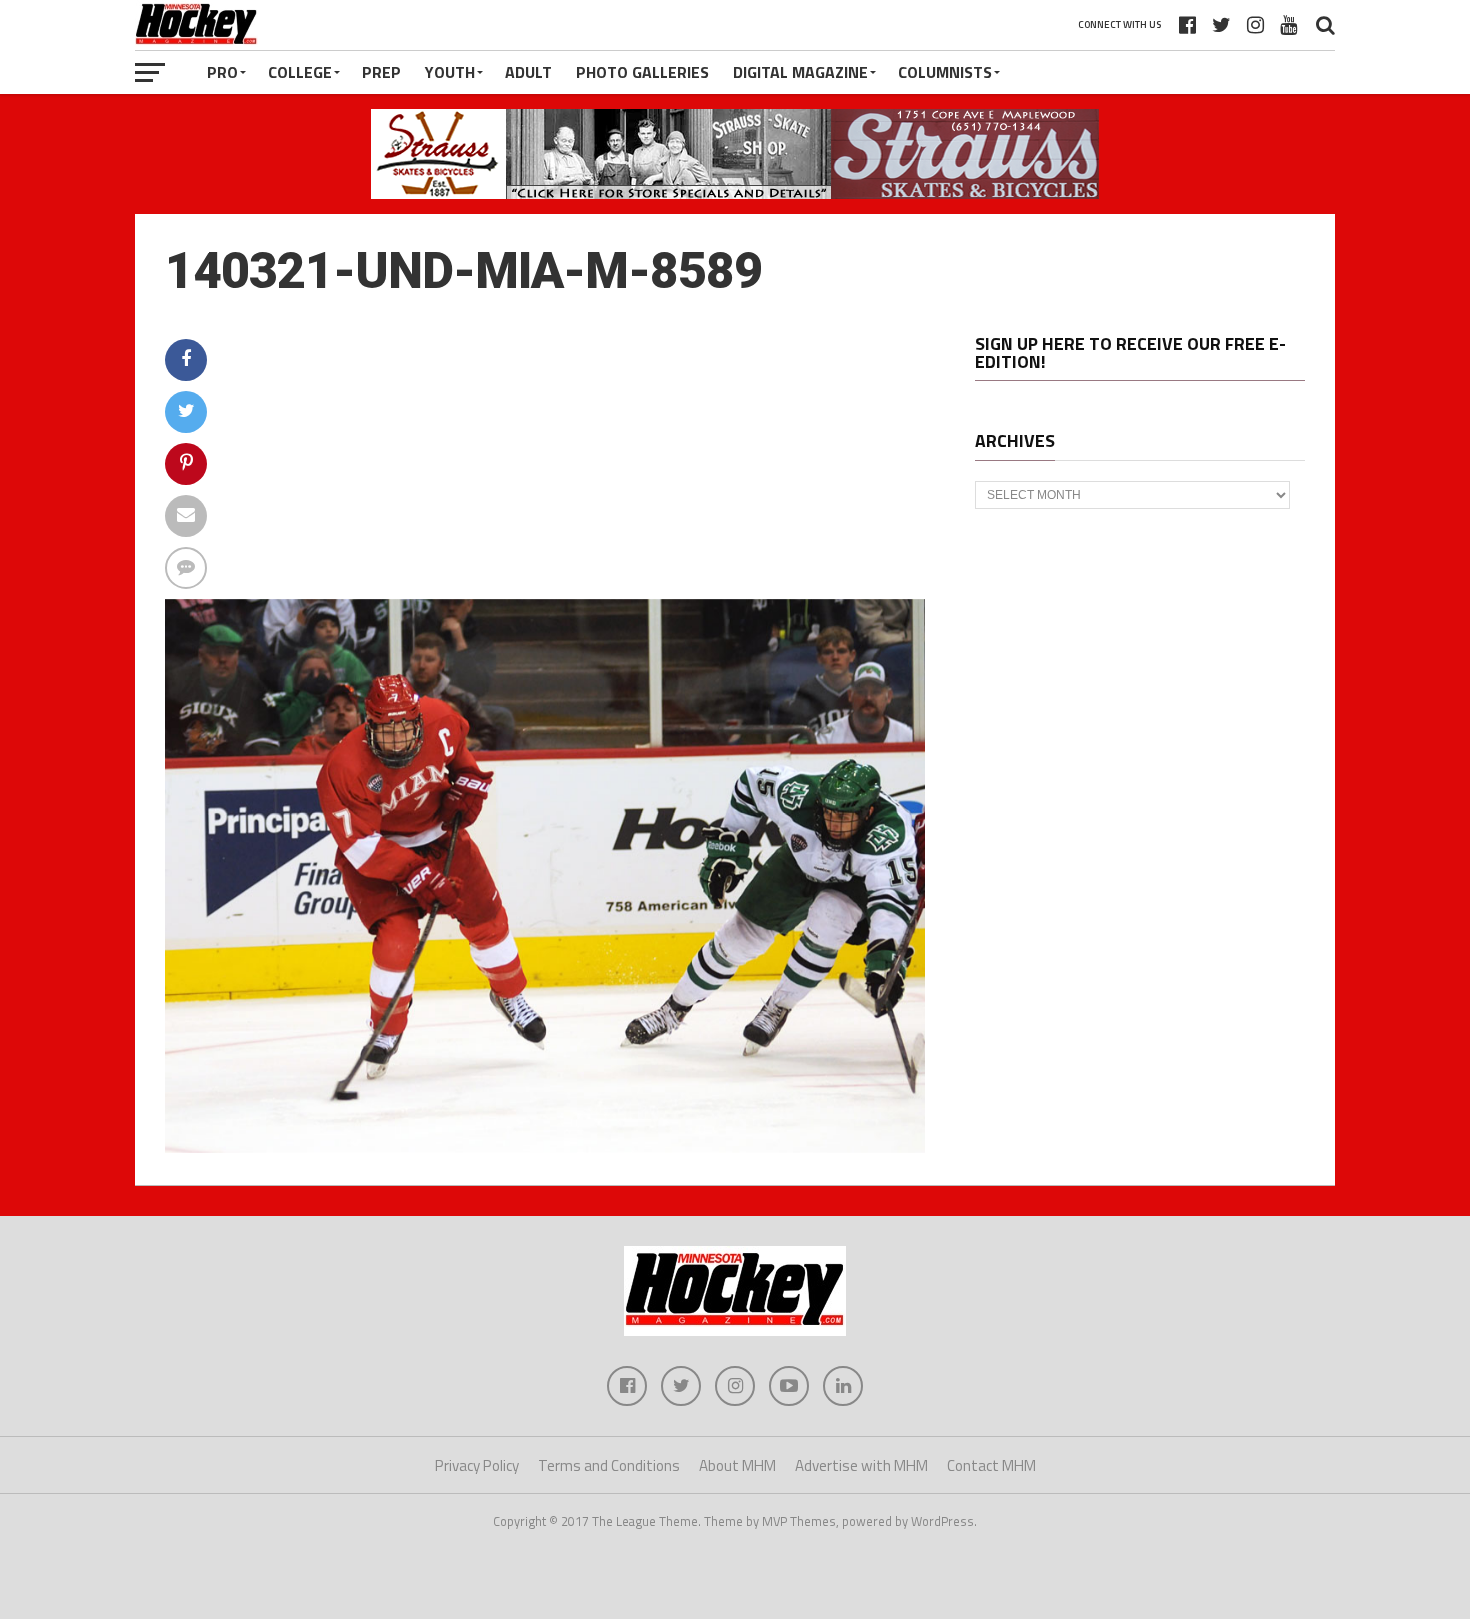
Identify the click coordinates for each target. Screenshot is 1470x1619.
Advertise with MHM (861, 1465)
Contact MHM (991, 1465)
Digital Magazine (800, 72)
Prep (381, 72)
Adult (528, 72)
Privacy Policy (477, 1465)
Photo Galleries (642, 72)
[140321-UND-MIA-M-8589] (545, 1147)
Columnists (945, 72)
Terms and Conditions (609, 1465)
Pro (222, 72)
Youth (450, 72)
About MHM (737, 1465)
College (300, 72)
